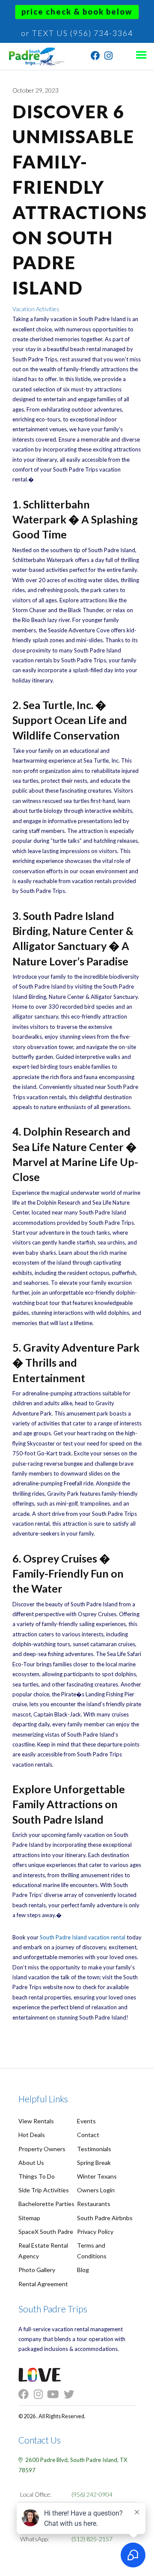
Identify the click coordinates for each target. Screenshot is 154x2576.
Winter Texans (97, 2176)
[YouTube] (55, 2394)
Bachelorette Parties (46, 2204)
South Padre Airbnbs (105, 2218)
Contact (88, 2135)
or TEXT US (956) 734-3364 (77, 33)
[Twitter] (71, 2394)
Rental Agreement (43, 2284)
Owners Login (96, 2190)
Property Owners (42, 2149)
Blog (83, 2270)
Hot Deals (32, 2135)
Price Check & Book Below (77, 12)
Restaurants (94, 2204)
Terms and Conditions (92, 2251)
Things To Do (37, 2176)
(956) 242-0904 (92, 2494)
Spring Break (94, 2163)
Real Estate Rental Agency (43, 2251)
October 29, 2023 (36, 90)
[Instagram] (108, 57)
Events (86, 2121)
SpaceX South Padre (46, 2232)
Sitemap (29, 2218)
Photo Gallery (37, 2270)
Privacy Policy (95, 2232)
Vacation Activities (36, 309)
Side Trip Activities (44, 2190)
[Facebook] (95, 57)
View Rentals (36, 2121)
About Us (31, 2163)
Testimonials (94, 2149)
